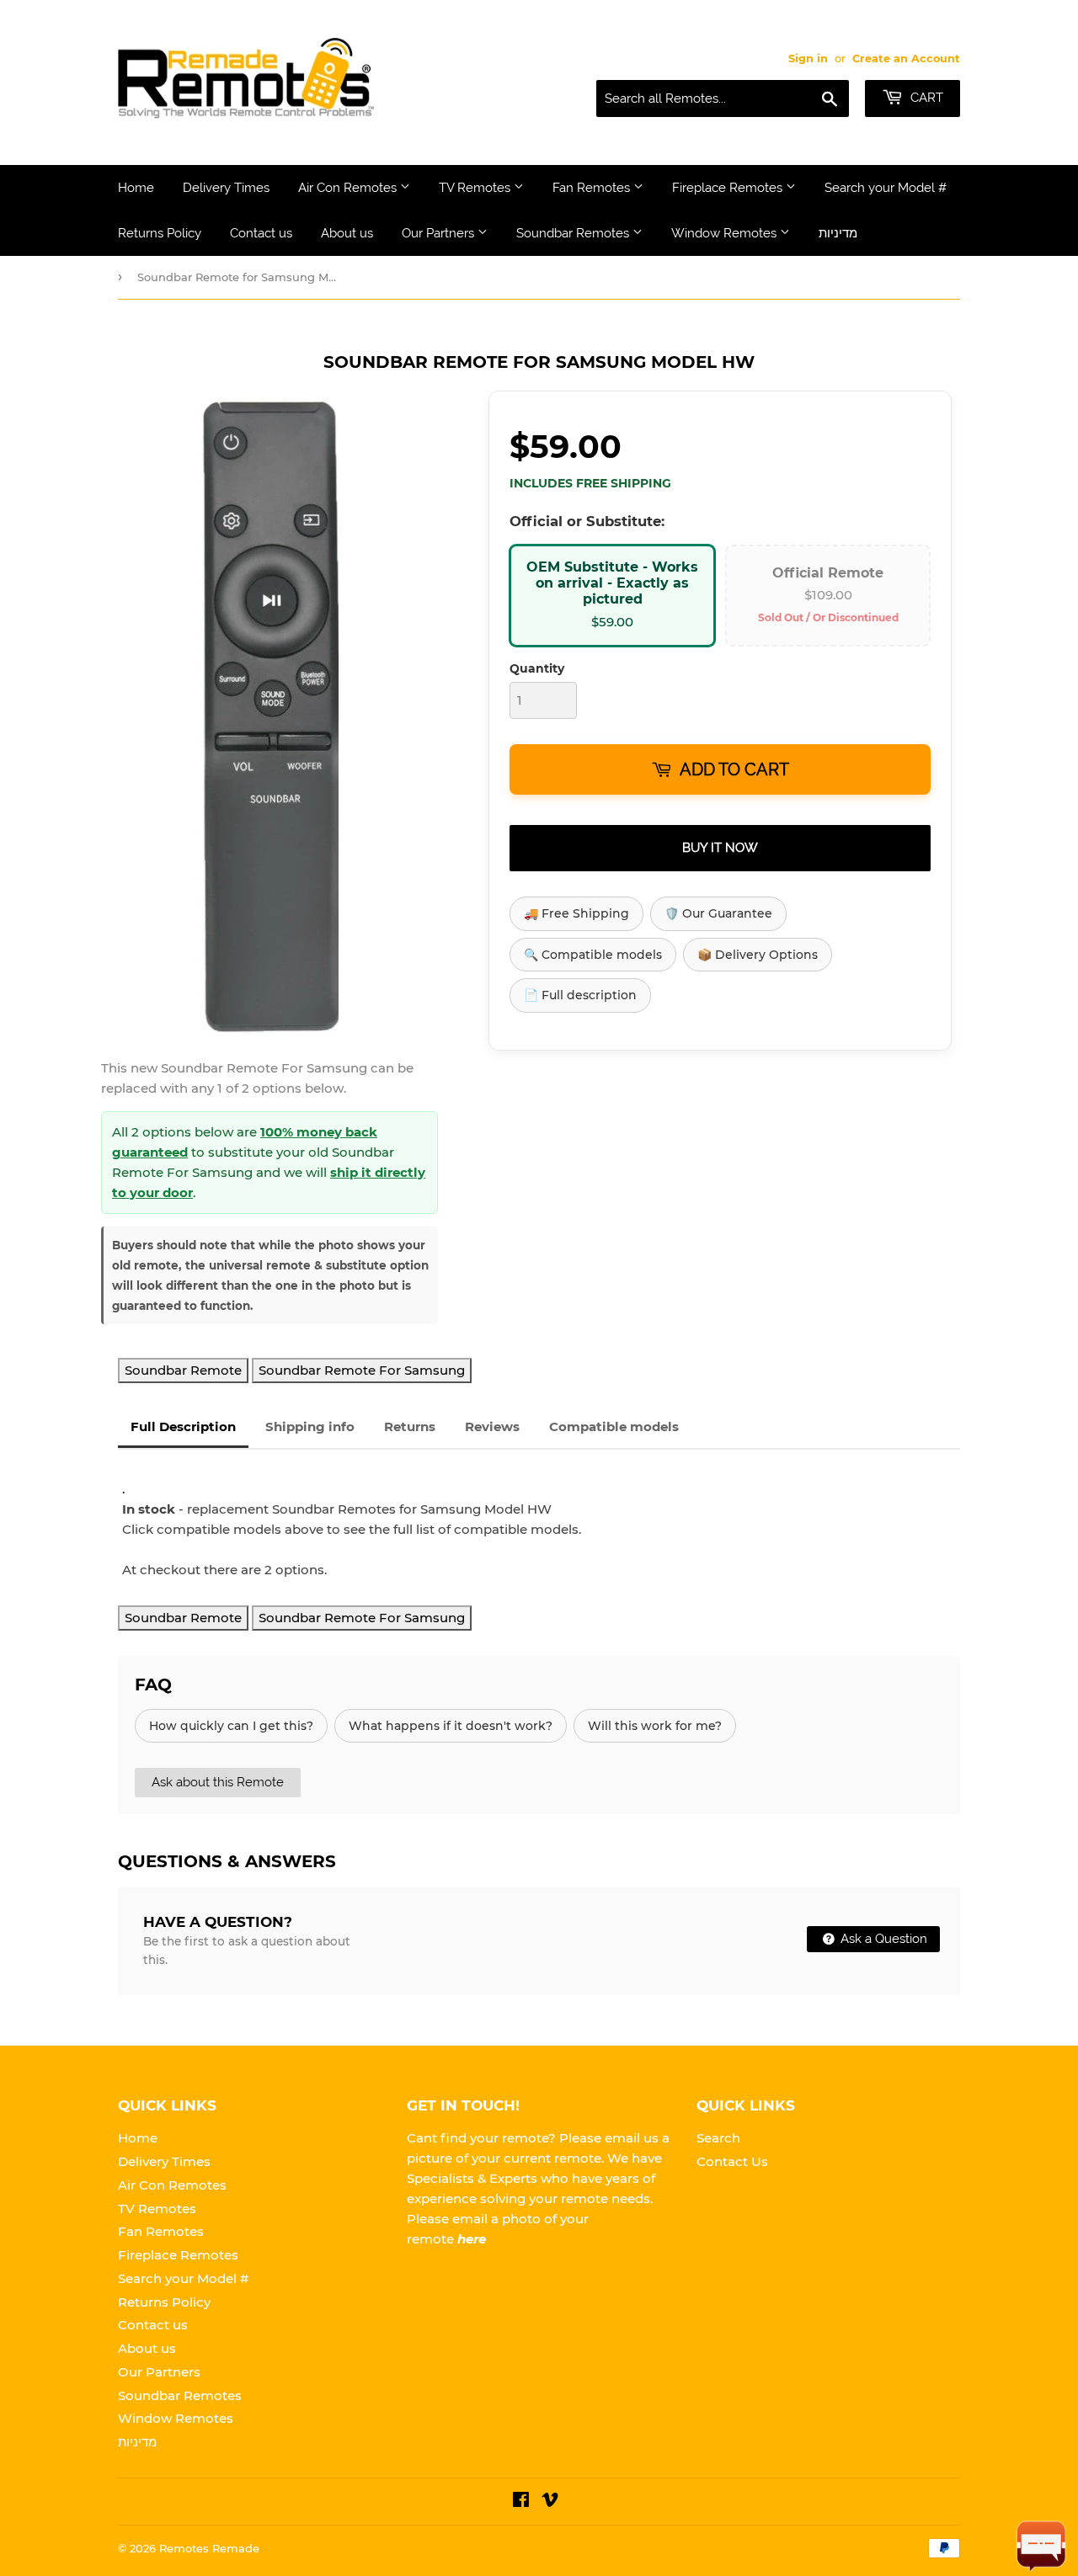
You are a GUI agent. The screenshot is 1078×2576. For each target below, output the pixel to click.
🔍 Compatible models (593, 955)
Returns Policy (160, 233)
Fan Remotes (593, 188)
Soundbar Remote (183, 1370)
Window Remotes (726, 233)
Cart (925, 98)
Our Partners (440, 233)
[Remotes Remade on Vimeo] (550, 2501)
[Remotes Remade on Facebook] (521, 2501)
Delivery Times (226, 188)
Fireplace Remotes (729, 188)
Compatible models (614, 1426)
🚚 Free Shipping (576, 913)
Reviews (492, 1426)
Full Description (183, 1426)
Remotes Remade (209, 2548)
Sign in (808, 59)
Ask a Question (882, 1939)
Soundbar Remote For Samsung (362, 1370)
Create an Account (906, 59)
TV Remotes (476, 188)
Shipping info (310, 1426)
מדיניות (838, 233)
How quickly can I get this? (231, 1726)
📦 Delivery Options (758, 955)
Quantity (537, 668)
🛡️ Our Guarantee (718, 913)
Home (136, 188)
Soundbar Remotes (574, 233)
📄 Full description (580, 995)
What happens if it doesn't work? (451, 1726)
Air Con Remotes (349, 188)
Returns (410, 1426)
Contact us (261, 233)
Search (718, 2138)
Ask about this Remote (218, 1782)
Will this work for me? (655, 1726)
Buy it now (720, 848)
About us (347, 233)
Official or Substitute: (587, 521)
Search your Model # (886, 188)
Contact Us (732, 2161)
